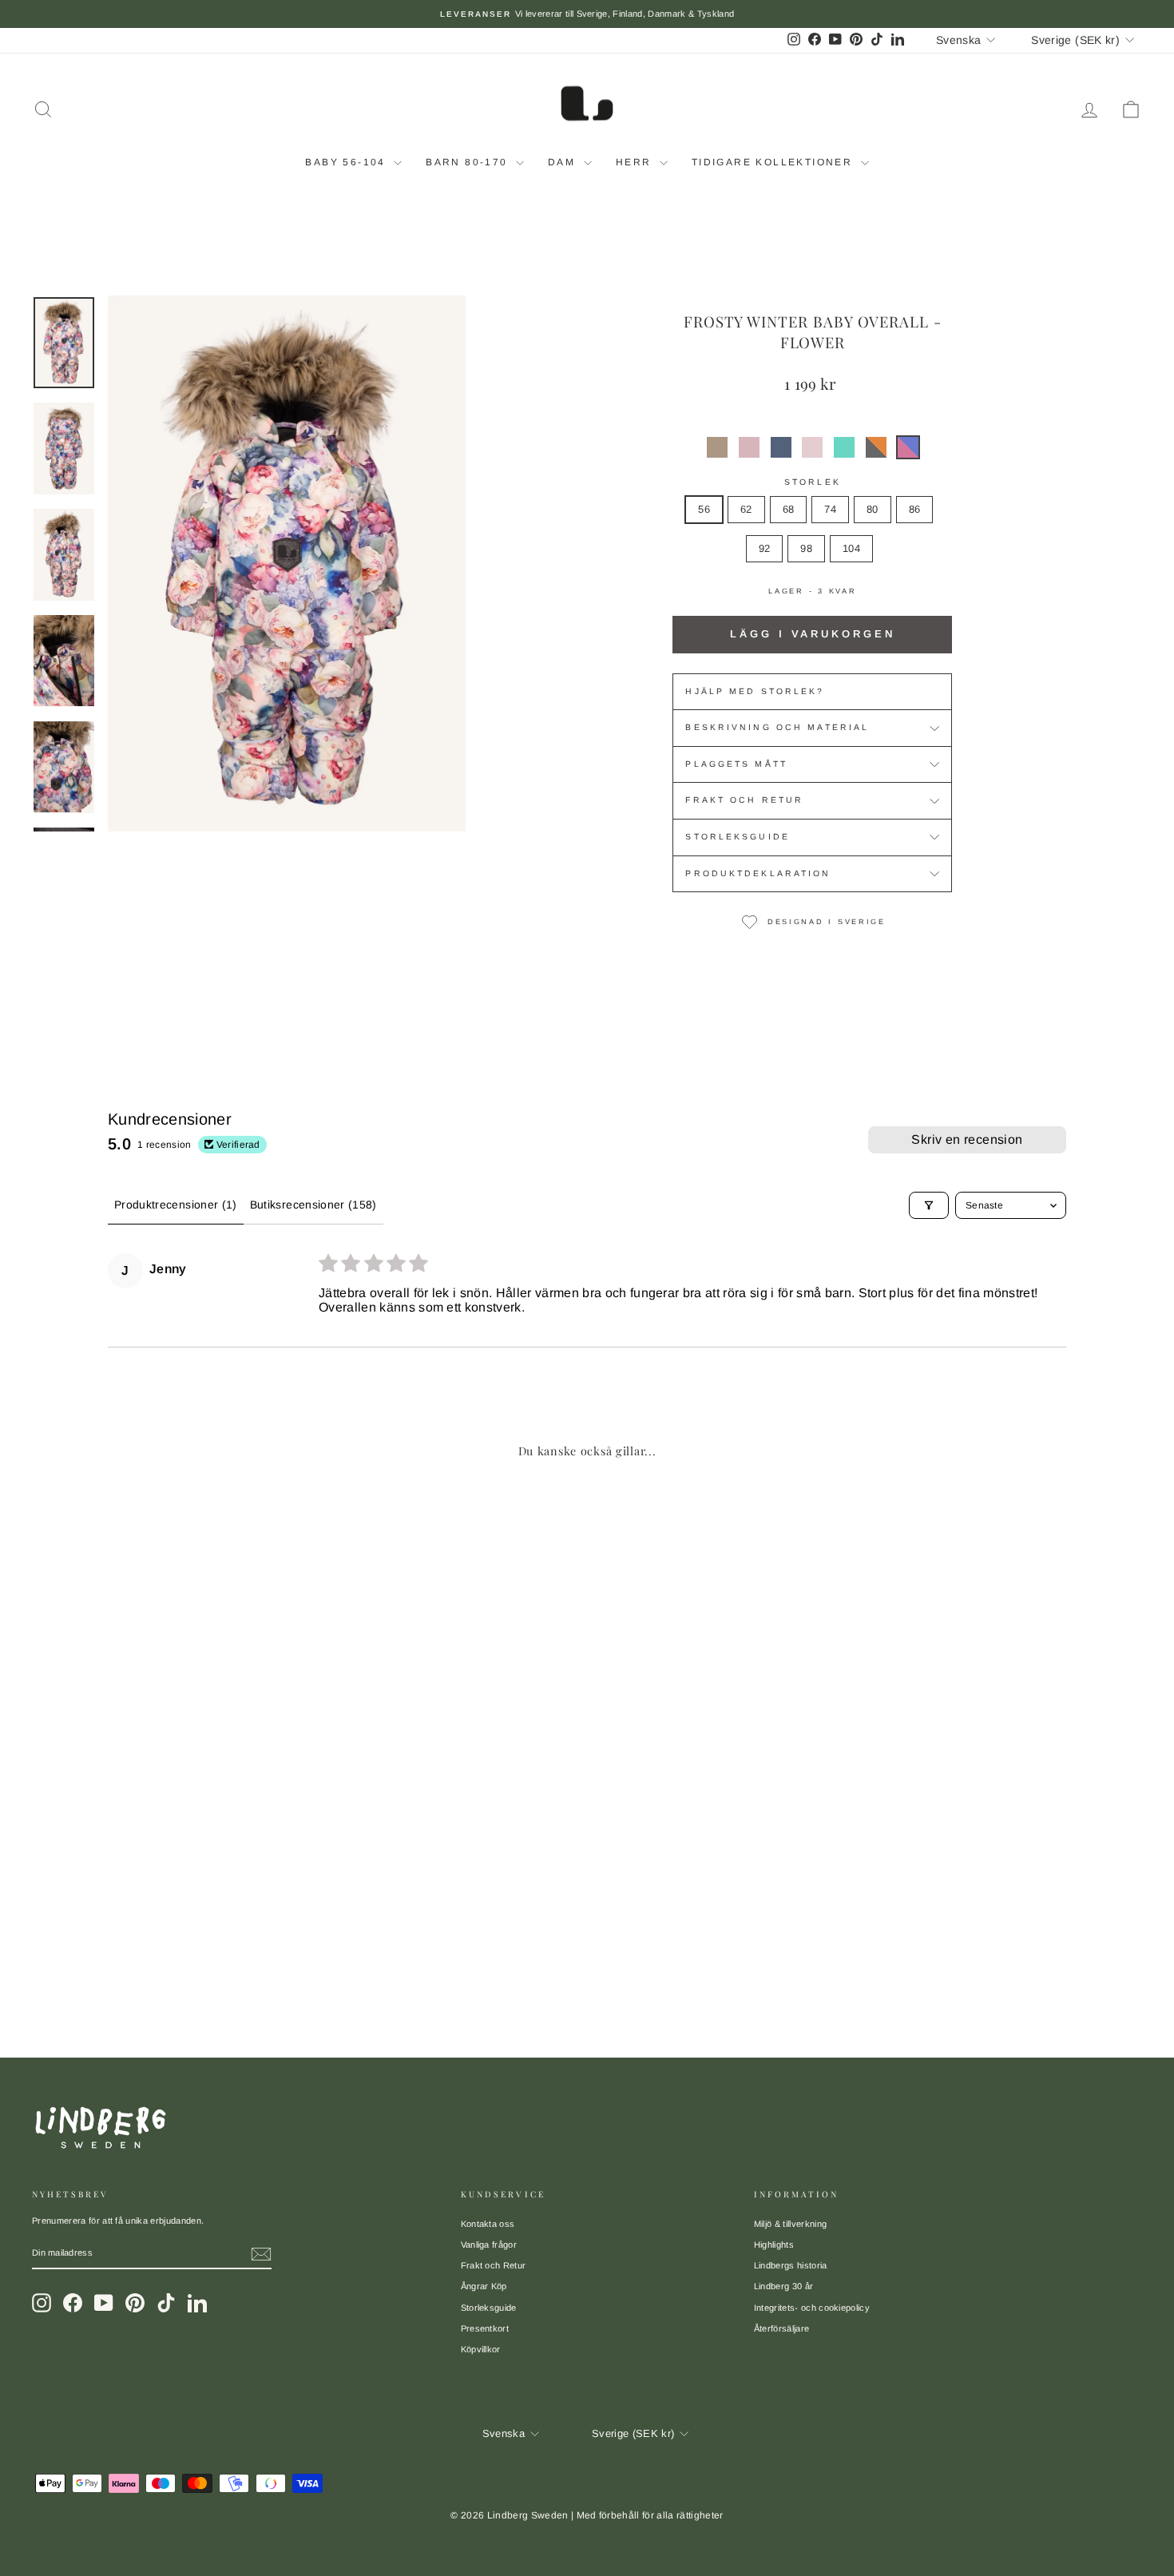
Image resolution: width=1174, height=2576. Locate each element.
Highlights (774, 2245)
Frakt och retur (744, 800)
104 (851, 548)
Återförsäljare (782, 2328)
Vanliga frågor (489, 2245)
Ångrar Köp (484, 2286)
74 (830, 509)
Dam (564, 162)
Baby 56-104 (347, 162)
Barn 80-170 (469, 162)
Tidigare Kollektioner (774, 162)
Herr (636, 162)
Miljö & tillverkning (791, 2224)
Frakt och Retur (494, 2265)
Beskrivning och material (777, 727)
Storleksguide (738, 837)
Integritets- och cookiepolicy (812, 2308)
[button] (717, 447)
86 (915, 509)
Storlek (813, 482)
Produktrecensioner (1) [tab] (176, 1205)
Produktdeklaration (758, 873)
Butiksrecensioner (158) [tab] (313, 1205)
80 (873, 509)
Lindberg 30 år (784, 2286)
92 (765, 548)
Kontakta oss (488, 2224)
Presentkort (485, 2328)
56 (704, 509)
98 (806, 548)
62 (746, 509)
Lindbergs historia (791, 2265)
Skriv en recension (967, 1139)
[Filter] (929, 1205)
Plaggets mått (736, 764)
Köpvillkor (481, 2349)
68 (789, 509)
